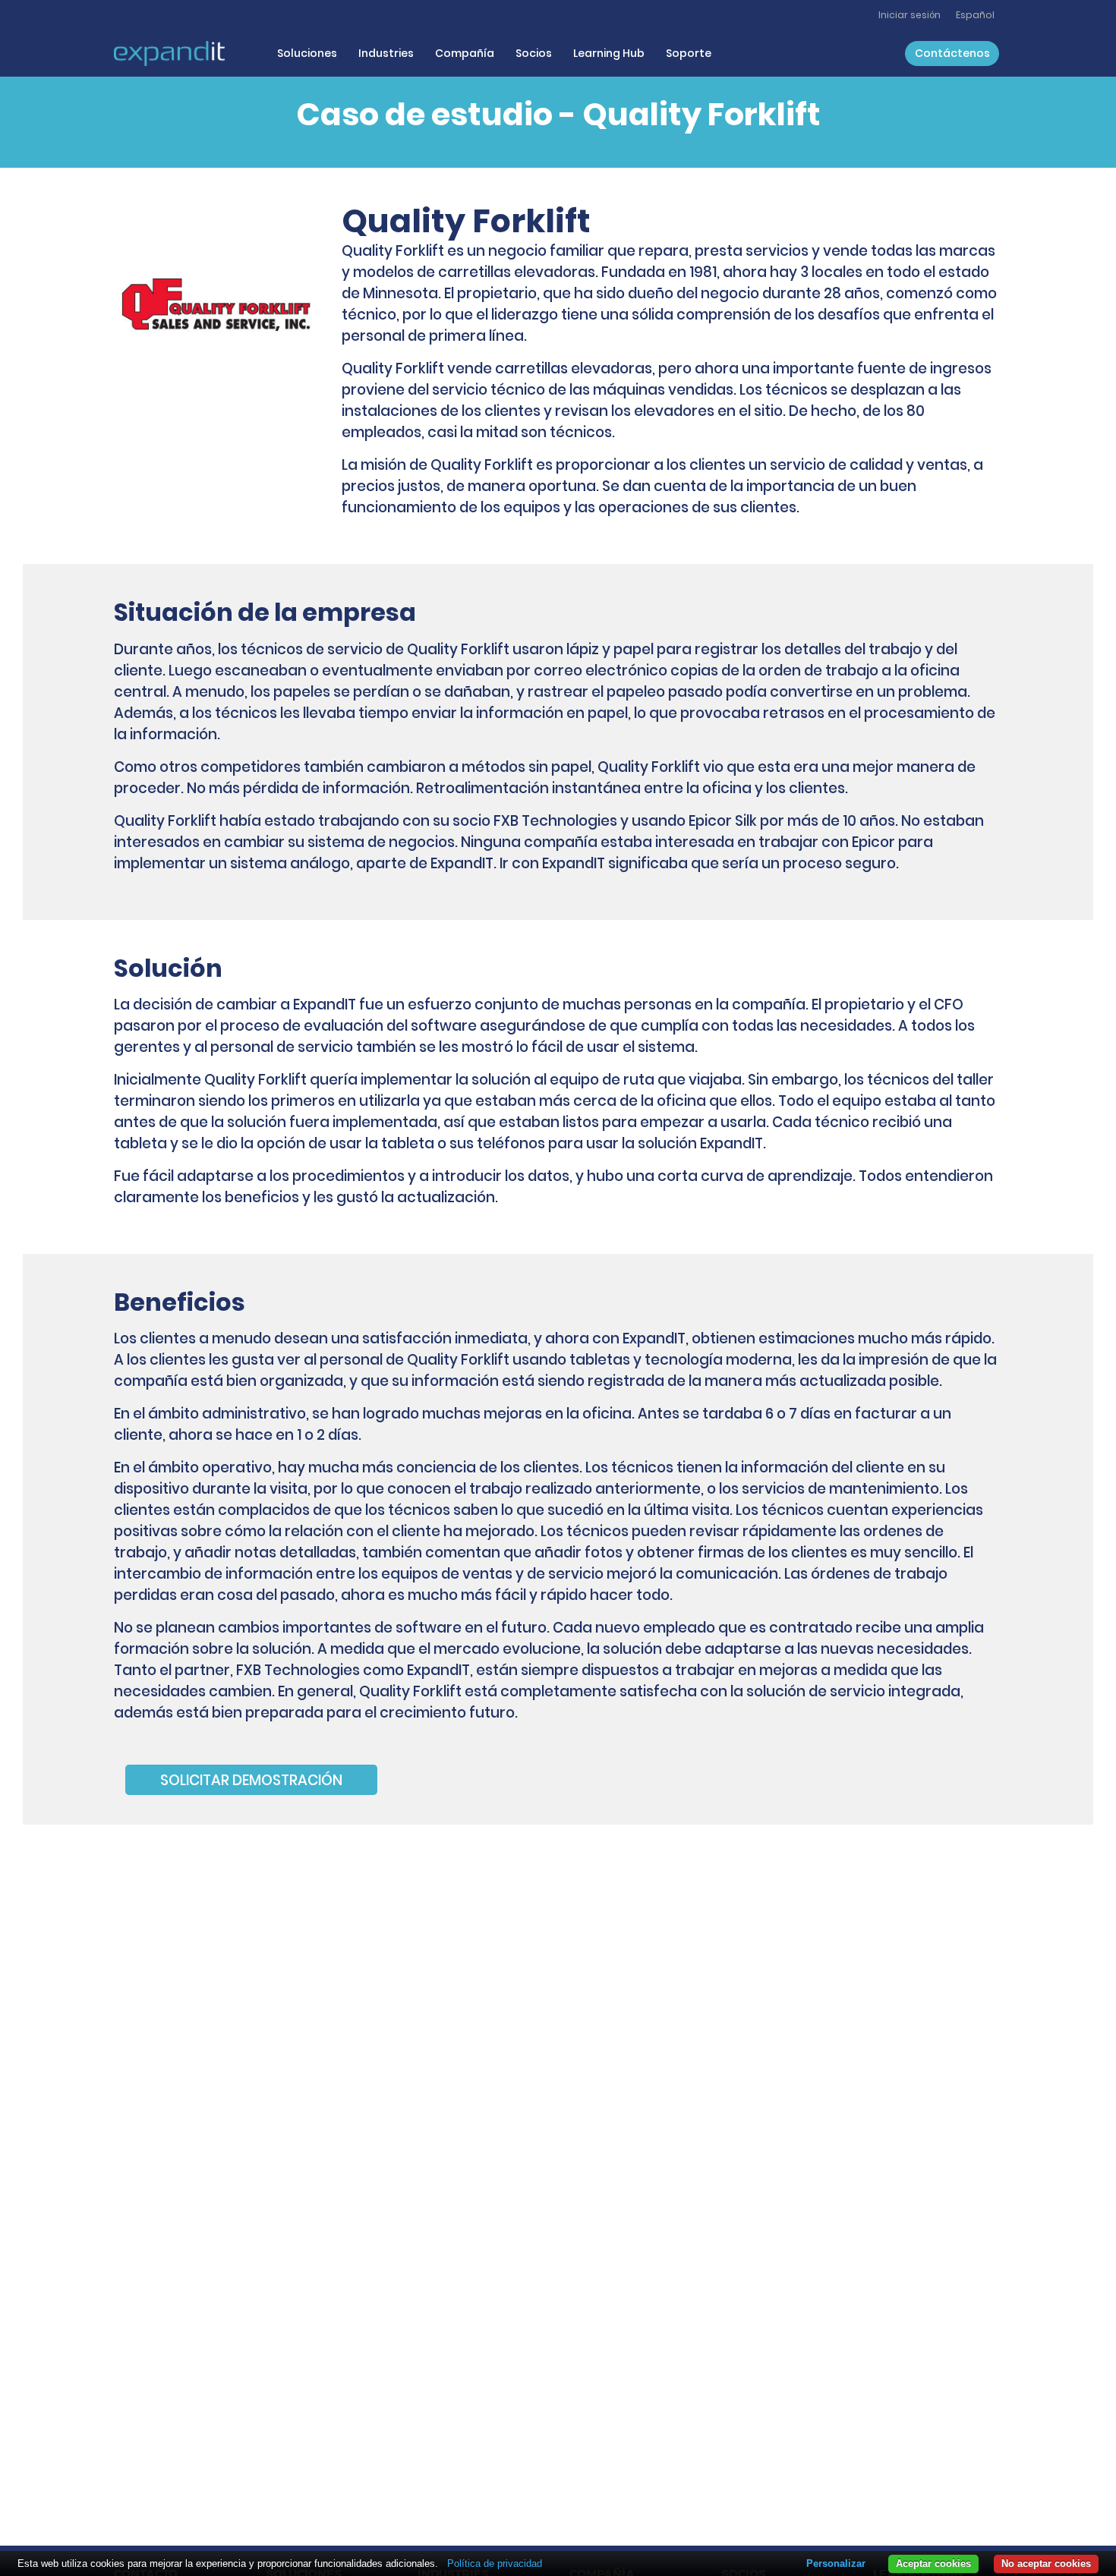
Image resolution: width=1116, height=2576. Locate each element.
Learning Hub (609, 53)
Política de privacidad (495, 2563)
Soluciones (307, 53)
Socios (534, 53)
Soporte (689, 53)
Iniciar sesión (910, 15)
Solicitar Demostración (251, 1779)
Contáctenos (952, 53)
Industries (386, 53)
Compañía (465, 53)
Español (975, 15)
